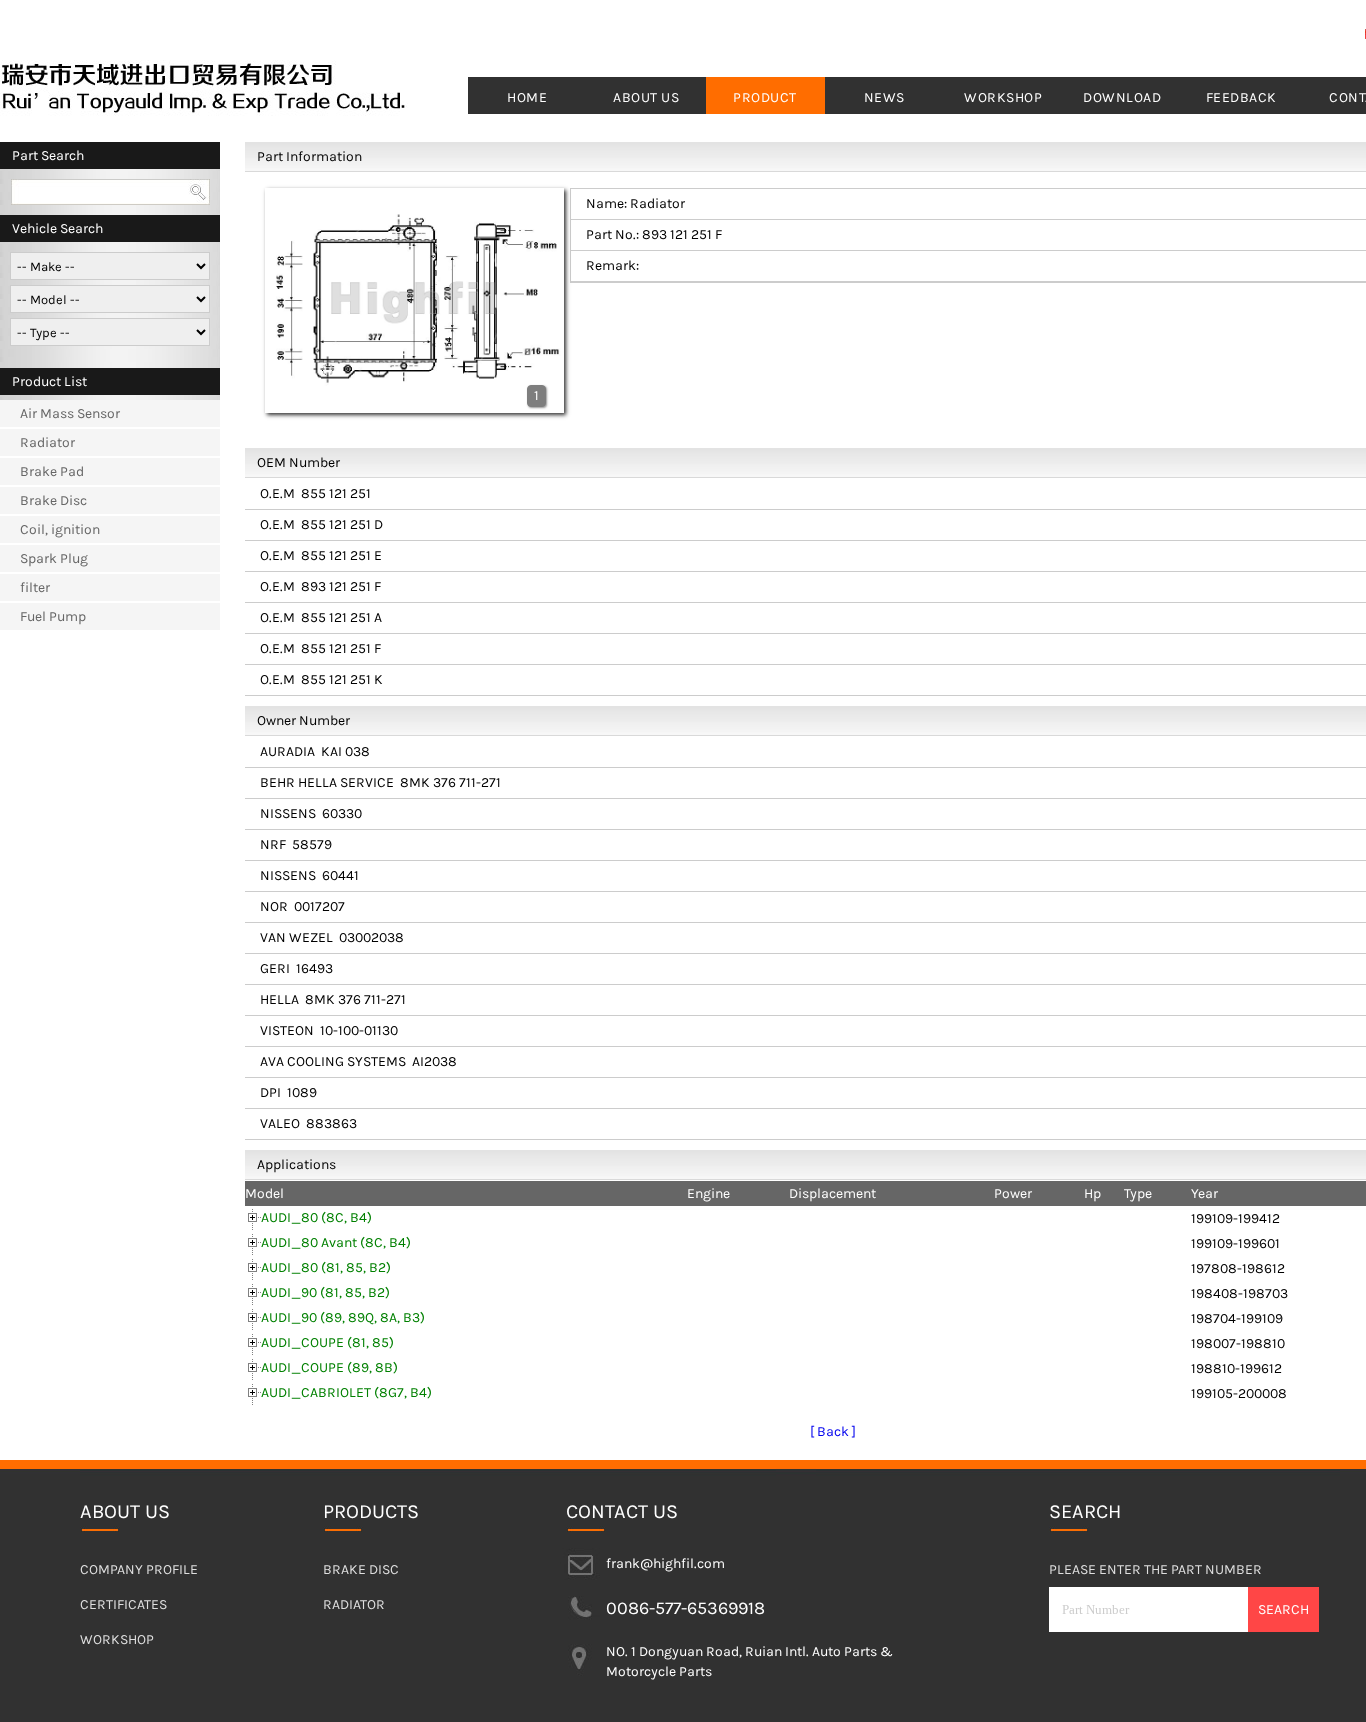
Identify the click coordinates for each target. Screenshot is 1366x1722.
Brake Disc (53, 500)
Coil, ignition (60, 529)
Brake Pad (52, 471)
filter (35, 587)
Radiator (47, 442)
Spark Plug (54, 558)
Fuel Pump (53, 616)
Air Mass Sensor (70, 413)
